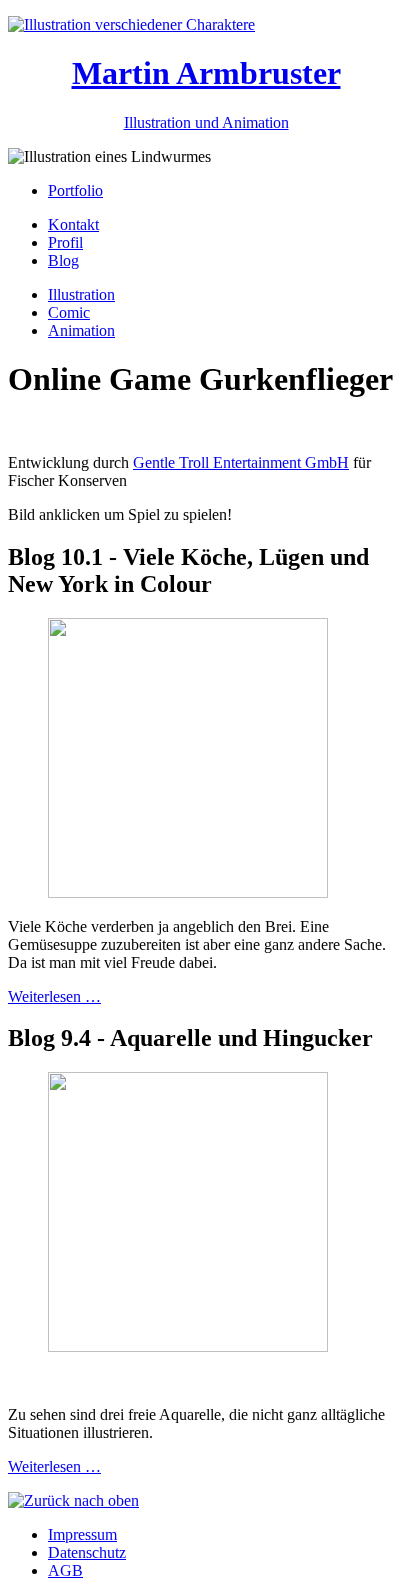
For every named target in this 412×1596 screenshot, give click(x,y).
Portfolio (75, 190)
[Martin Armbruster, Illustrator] (131, 24)
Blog (63, 260)
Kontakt (73, 224)
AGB (65, 1570)
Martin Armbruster (206, 73)
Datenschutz (87, 1552)
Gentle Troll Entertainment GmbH (241, 462)
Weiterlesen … (54, 996)
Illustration (81, 294)
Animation (81, 330)
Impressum (82, 1534)
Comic (69, 312)
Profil (65, 242)
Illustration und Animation (206, 122)
